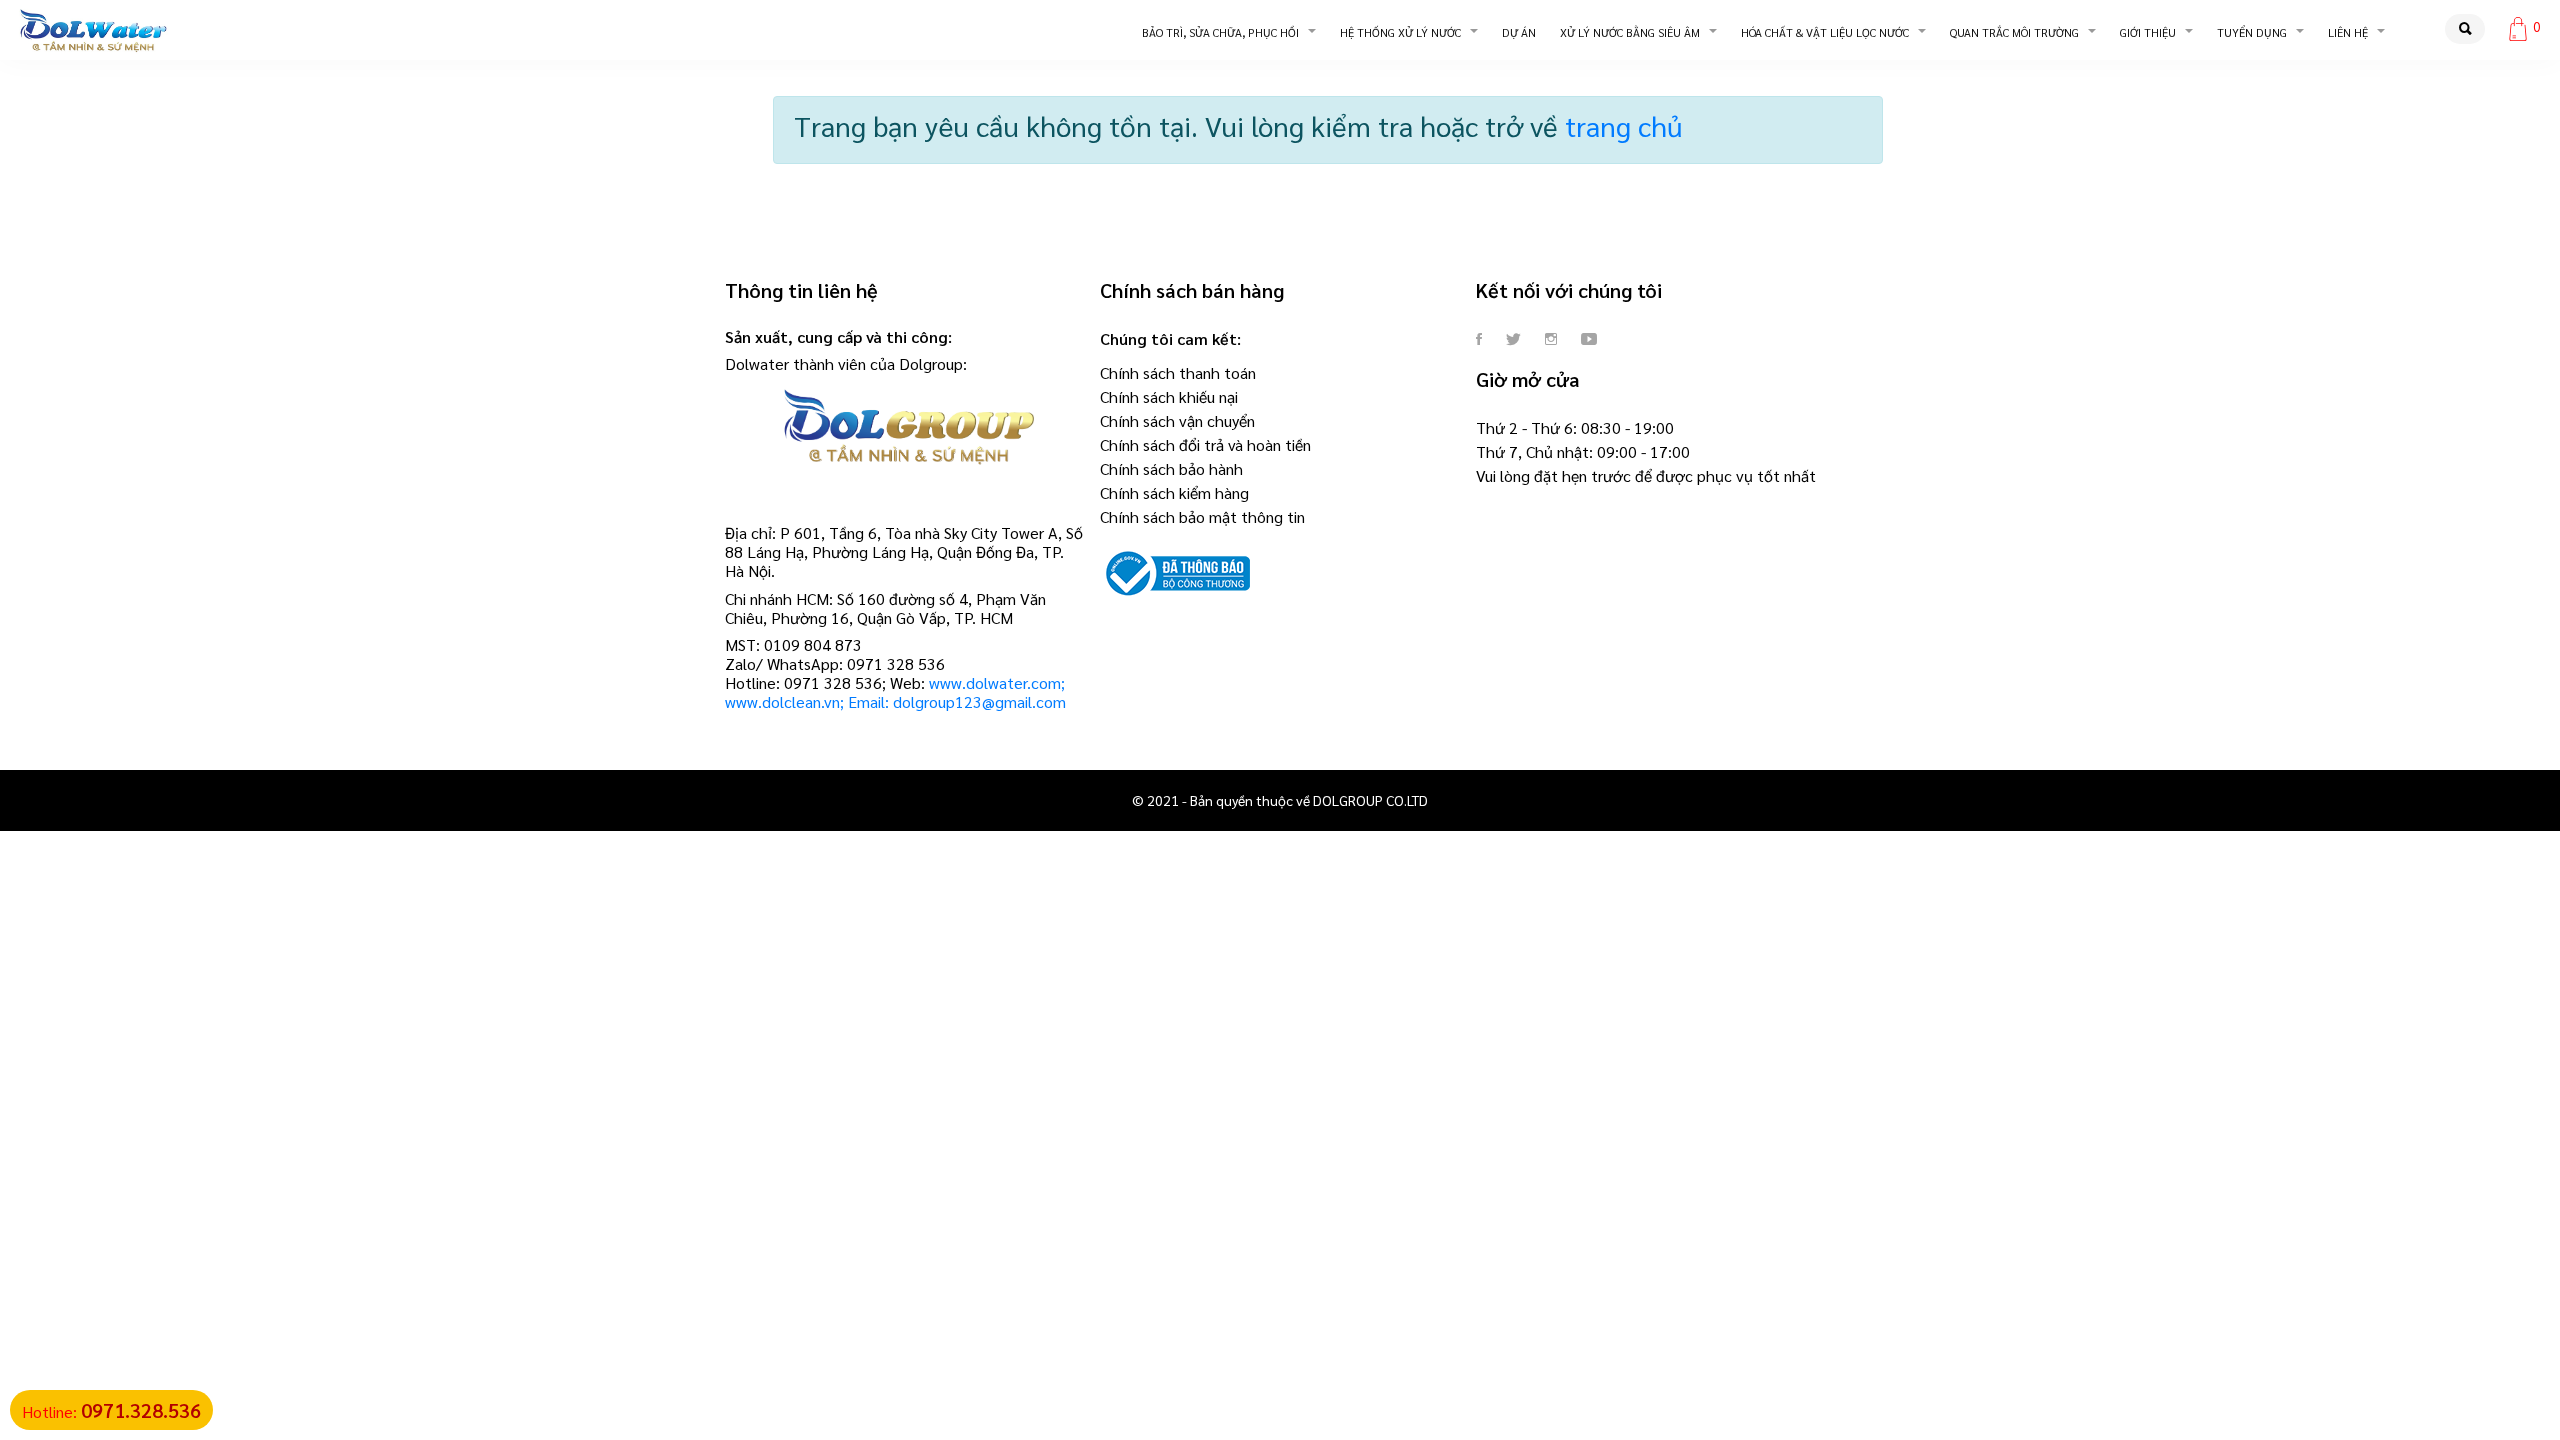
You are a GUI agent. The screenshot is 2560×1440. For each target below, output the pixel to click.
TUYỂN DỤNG (2252, 32)
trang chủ (1623, 125)
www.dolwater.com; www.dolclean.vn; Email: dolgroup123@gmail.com (895, 692)
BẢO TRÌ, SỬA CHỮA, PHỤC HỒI (1220, 32)
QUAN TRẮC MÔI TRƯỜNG (2014, 32)
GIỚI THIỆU (2148, 32)
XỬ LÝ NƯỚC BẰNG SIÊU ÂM (1630, 32)
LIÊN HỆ (2348, 32)
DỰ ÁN (1519, 32)
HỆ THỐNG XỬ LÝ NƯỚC (1400, 32)
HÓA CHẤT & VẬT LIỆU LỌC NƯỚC (1825, 32)
